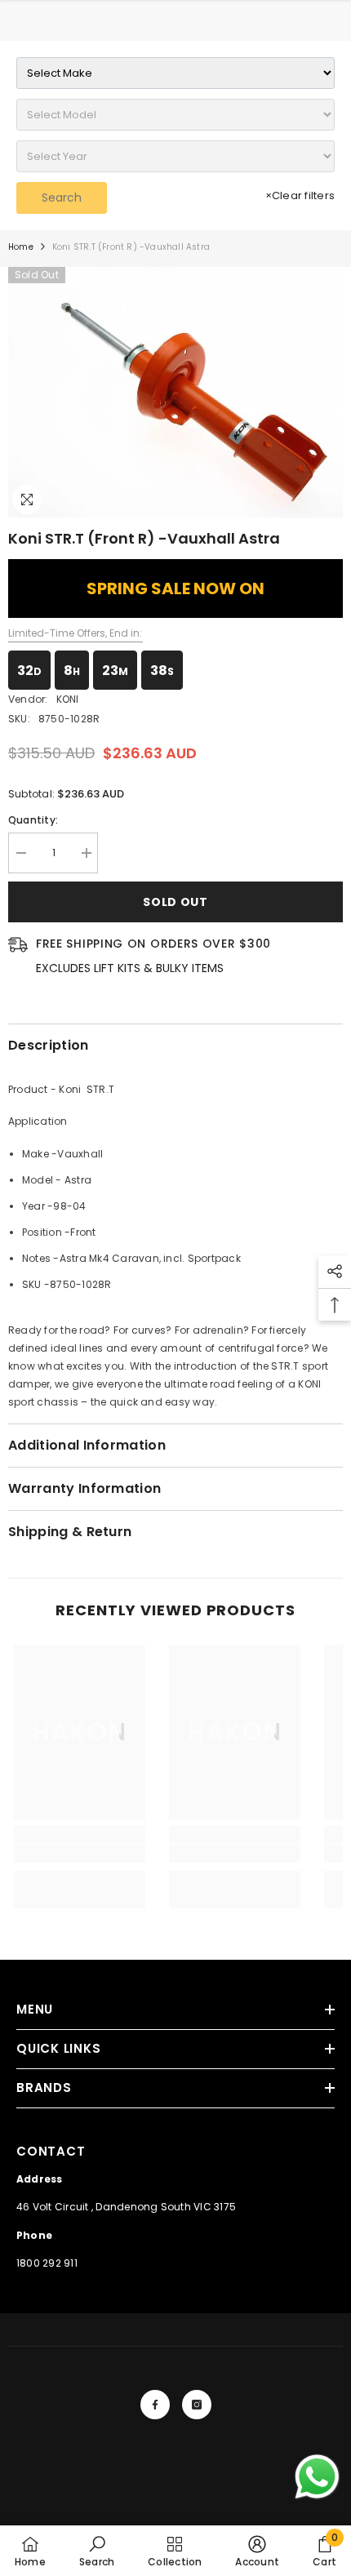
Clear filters (300, 195)
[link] (80, 1854)
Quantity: (33, 820)
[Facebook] (155, 2405)
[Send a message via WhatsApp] (317, 2477)
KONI (68, 699)
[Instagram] (197, 2405)
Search (62, 198)
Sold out (175, 902)
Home (21, 247)
